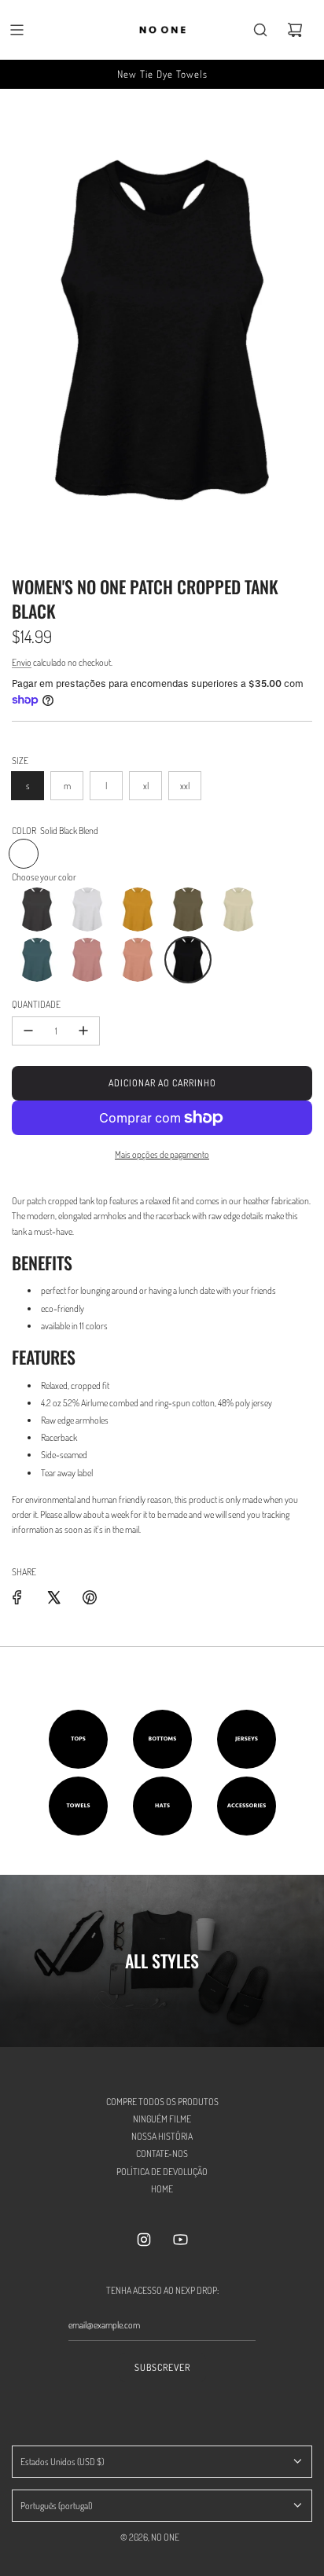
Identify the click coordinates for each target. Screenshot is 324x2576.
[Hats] (162, 1806)
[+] (83, 1031)
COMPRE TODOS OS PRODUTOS (162, 2102)
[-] (28, 1031)
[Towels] (78, 1806)
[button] (37, 910)
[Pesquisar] (260, 30)
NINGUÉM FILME (162, 2119)
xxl (185, 786)
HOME (162, 2189)
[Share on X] (53, 1597)
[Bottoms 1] (162, 1739)
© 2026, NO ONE (150, 2537)
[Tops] (78, 1739)
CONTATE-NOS (162, 2153)
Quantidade (36, 1004)
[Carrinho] (295, 30)
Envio (22, 662)
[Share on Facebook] (17, 1597)
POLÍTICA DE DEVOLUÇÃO (162, 2172)
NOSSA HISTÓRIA (162, 2136)
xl (146, 786)
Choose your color (44, 877)
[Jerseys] (247, 1739)
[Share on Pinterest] (90, 1597)
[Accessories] (247, 1806)
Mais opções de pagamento (162, 1154)
